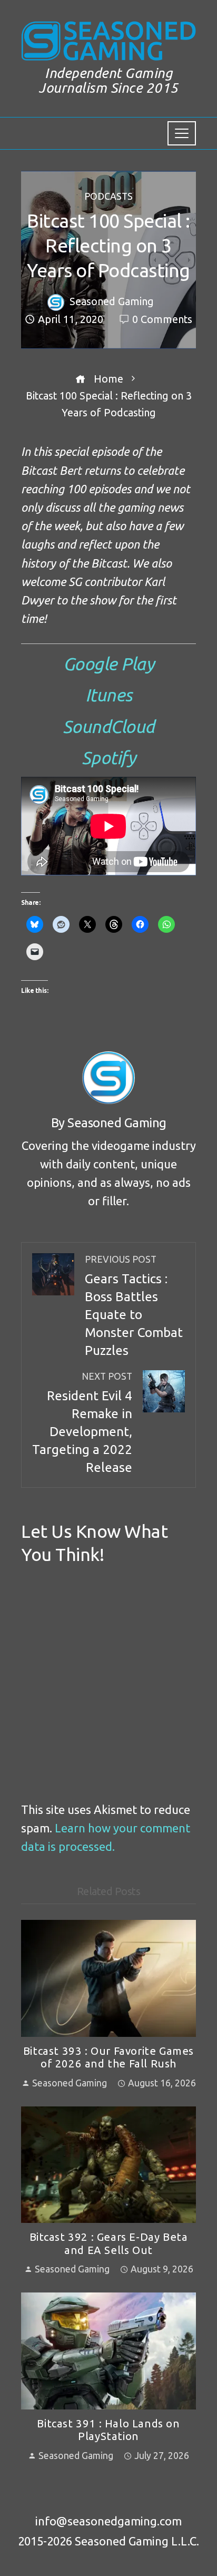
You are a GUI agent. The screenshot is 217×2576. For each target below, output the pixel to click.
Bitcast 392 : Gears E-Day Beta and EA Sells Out (109, 2243)
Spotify (109, 757)
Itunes (109, 695)
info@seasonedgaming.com (108, 2521)
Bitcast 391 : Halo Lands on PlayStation (108, 2430)
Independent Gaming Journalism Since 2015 (108, 81)
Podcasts (108, 197)
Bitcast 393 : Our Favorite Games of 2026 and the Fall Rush (108, 2057)
